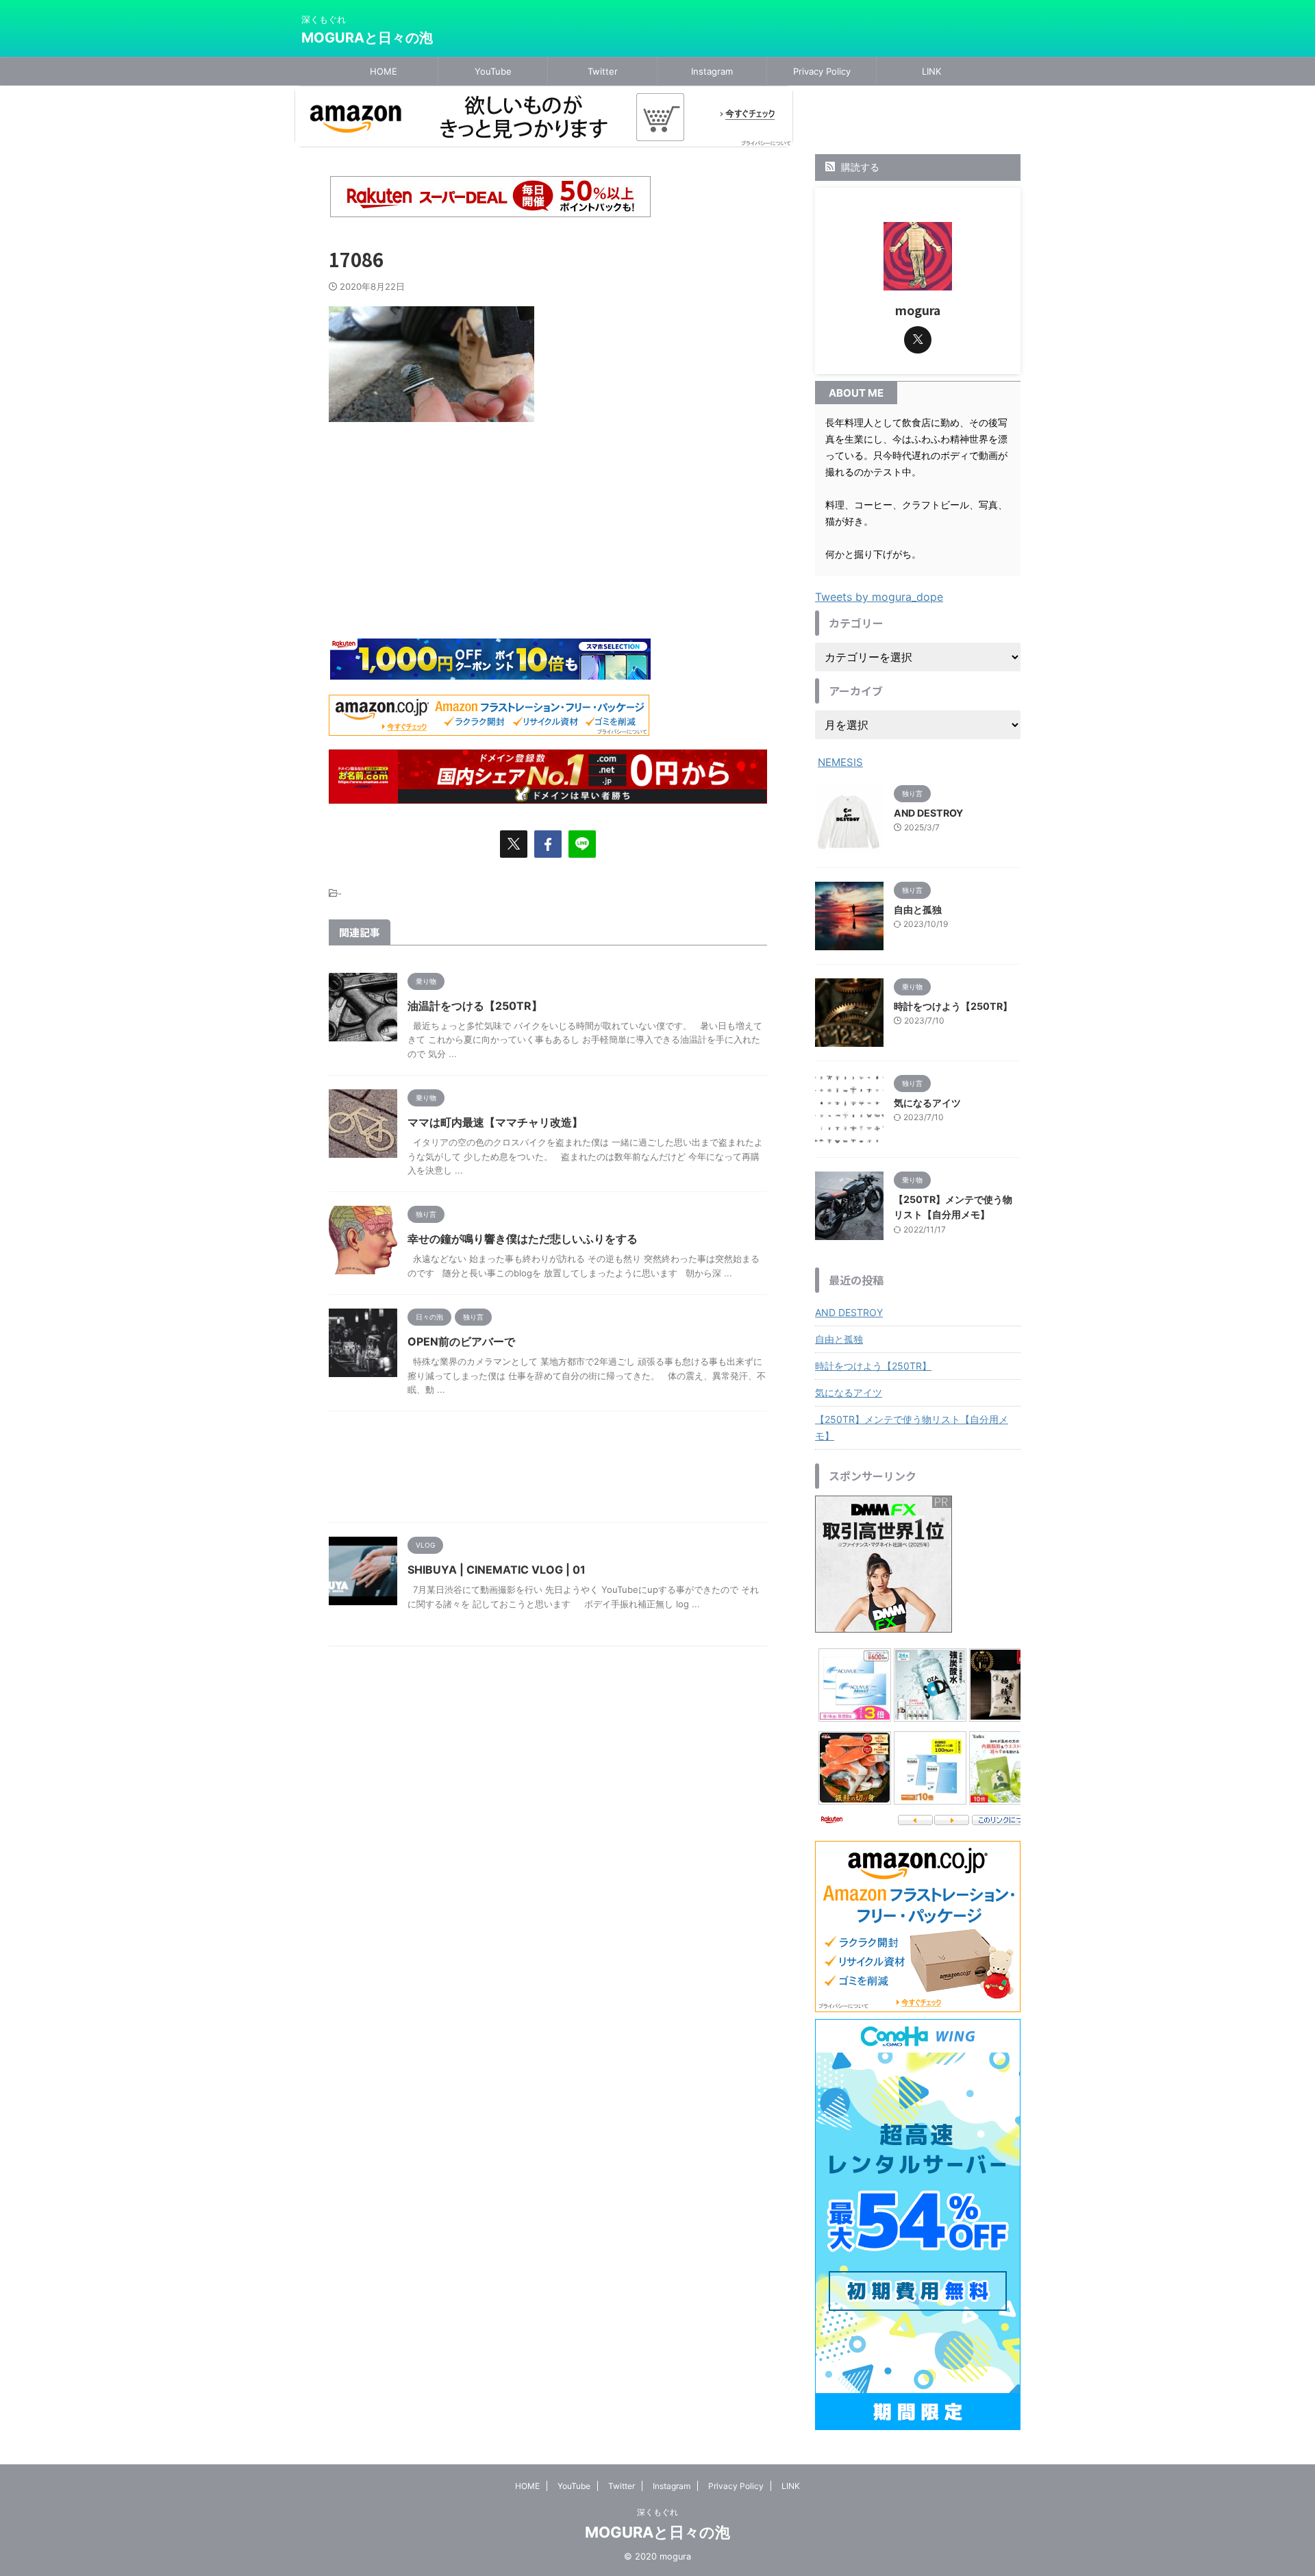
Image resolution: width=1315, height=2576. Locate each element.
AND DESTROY (928, 813)
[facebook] (548, 844)
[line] (582, 844)
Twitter (603, 71)
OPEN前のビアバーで (461, 1341)
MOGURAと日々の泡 (367, 38)
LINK (931, 71)
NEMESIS (840, 762)
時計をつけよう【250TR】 (953, 1006)
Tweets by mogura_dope (879, 597)
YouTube (493, 71)
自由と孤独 (918, 909)
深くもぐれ (657, 2512)
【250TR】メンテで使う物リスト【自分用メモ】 (912, 1427)
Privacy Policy (822, 71)
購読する (859, 167)
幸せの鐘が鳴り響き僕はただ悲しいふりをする (523, 1239)
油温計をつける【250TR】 (475, 1006)
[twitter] (514, 844)
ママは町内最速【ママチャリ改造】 (495, 1122)
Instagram (712, 71)
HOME (384, 71)
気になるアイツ (927, 1103)
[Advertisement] (548, 481)
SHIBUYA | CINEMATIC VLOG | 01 (497, 1570)
